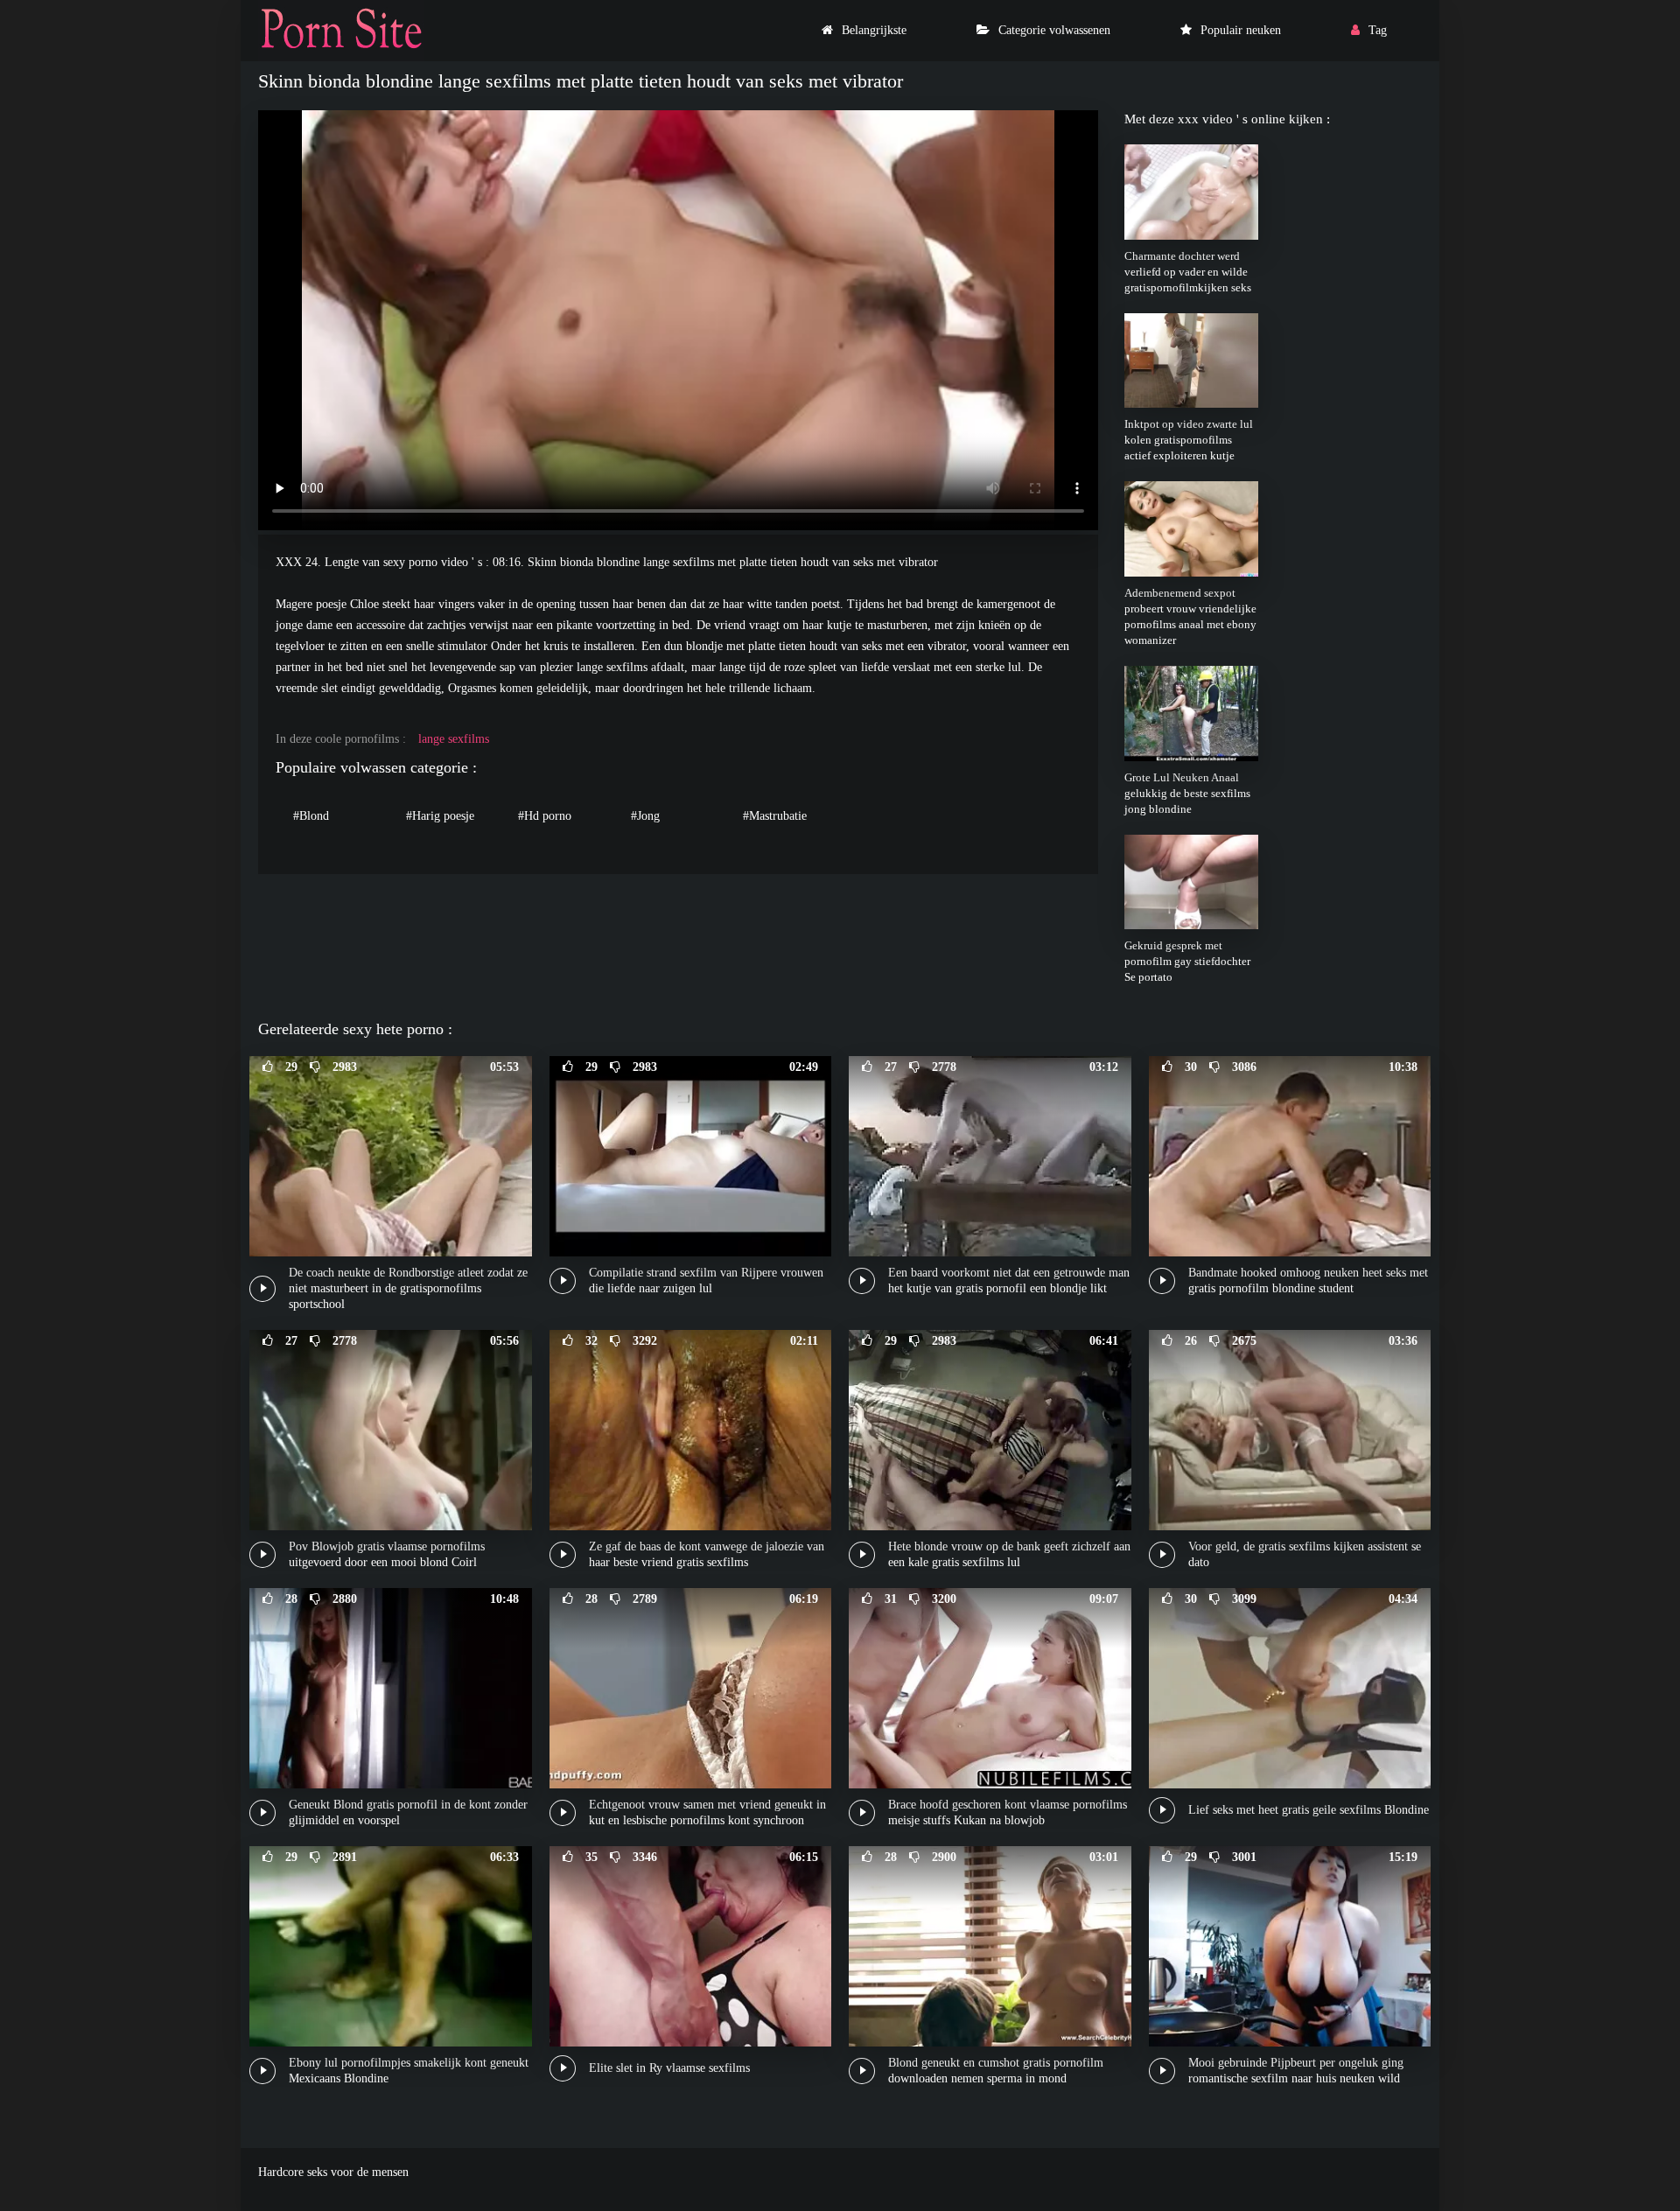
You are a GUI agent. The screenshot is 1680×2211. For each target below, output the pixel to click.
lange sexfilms (454, 739)
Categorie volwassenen (1054, 30)
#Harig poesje (440, 816)
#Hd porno (545, 816)
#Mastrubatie (775, 816)
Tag (1378, 30)
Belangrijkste (874, 30)
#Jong (645, 816)
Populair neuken (1241, 30)
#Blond (311, 816)
